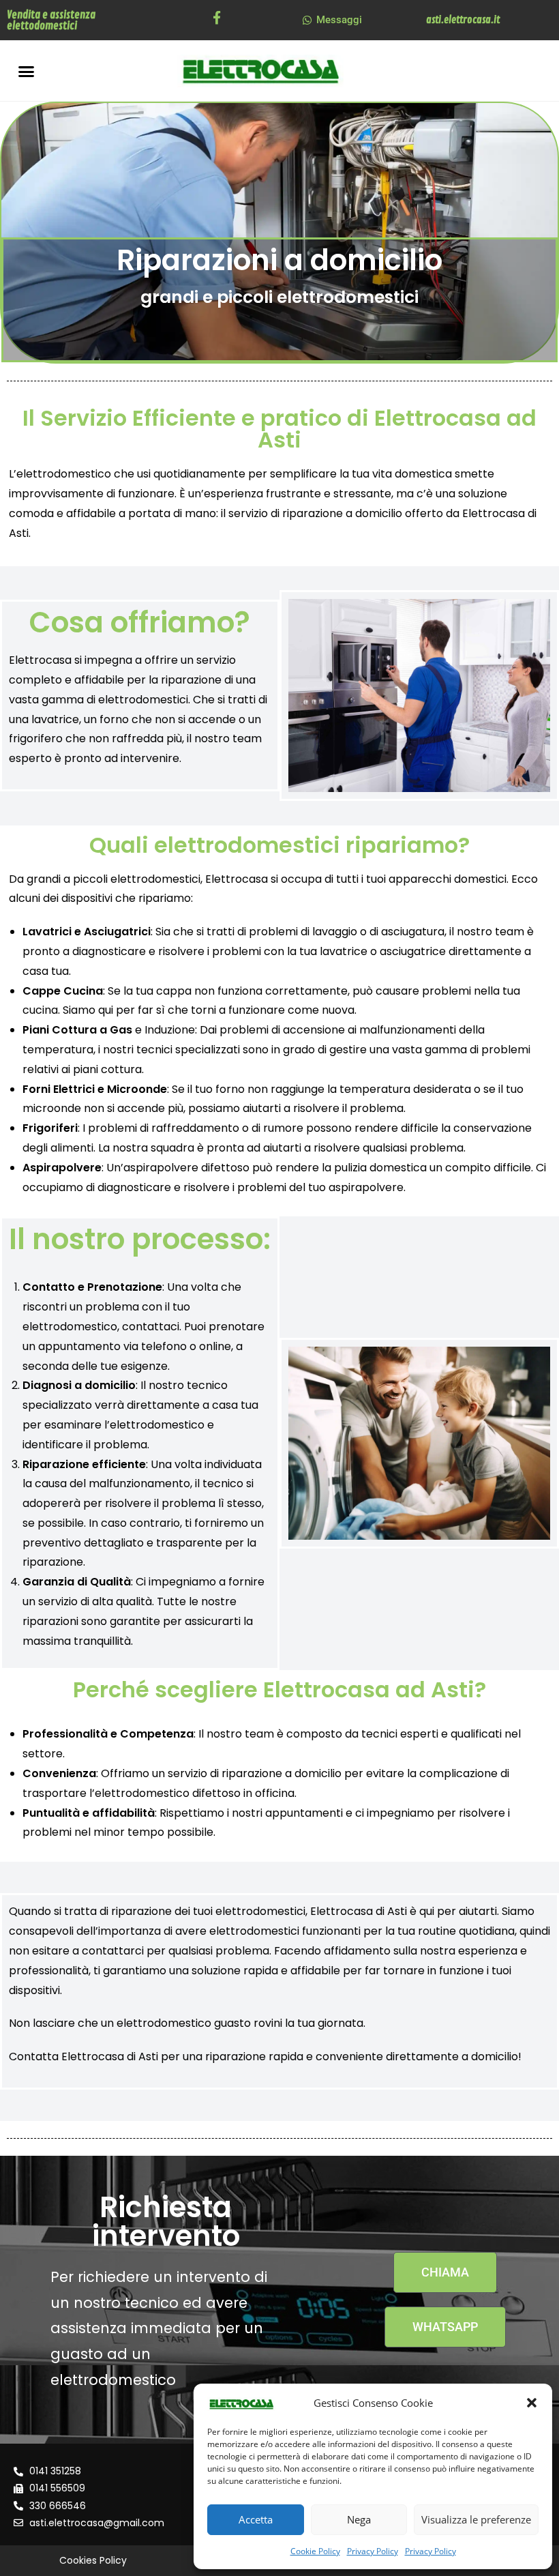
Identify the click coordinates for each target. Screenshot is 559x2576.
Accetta (256, 2519)
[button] (532, 2403)
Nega (359, 2519)
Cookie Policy (315, 2551)
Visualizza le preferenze (476, 2519)
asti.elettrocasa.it (463, 20)
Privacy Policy (373, 2551)
